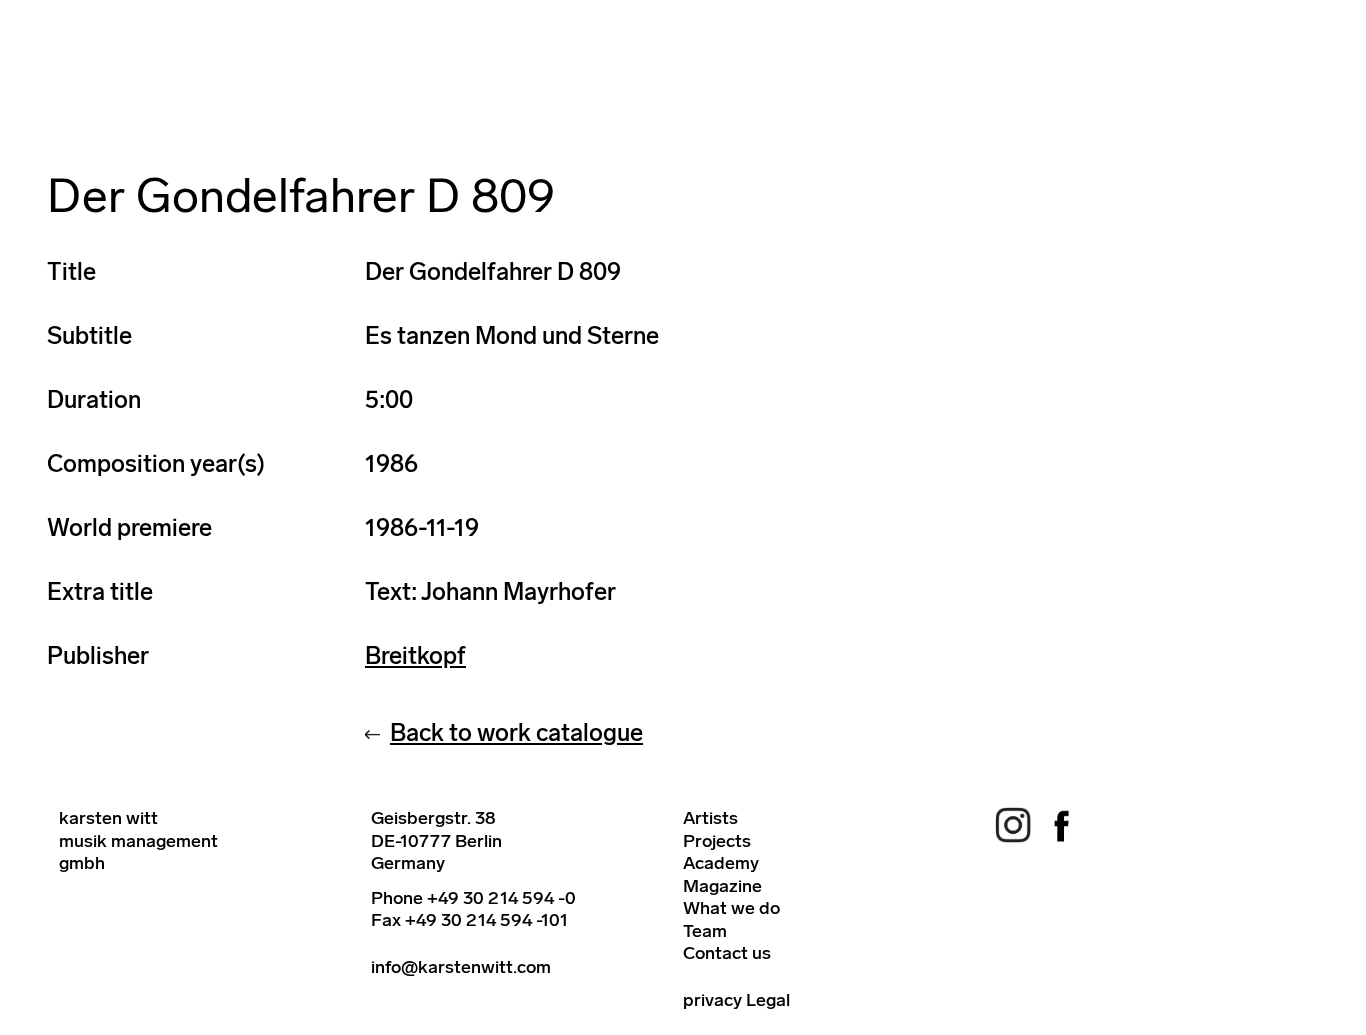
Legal (768, 1000)
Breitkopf (415, 655)
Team (705, 931)
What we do (731, 908)
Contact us (727, 953)
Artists (710, 818)
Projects (717, 841)
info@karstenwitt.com (461, 967)
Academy (721, 863)
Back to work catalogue (516, 732)
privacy (712, 1000)
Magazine (722, 886)
